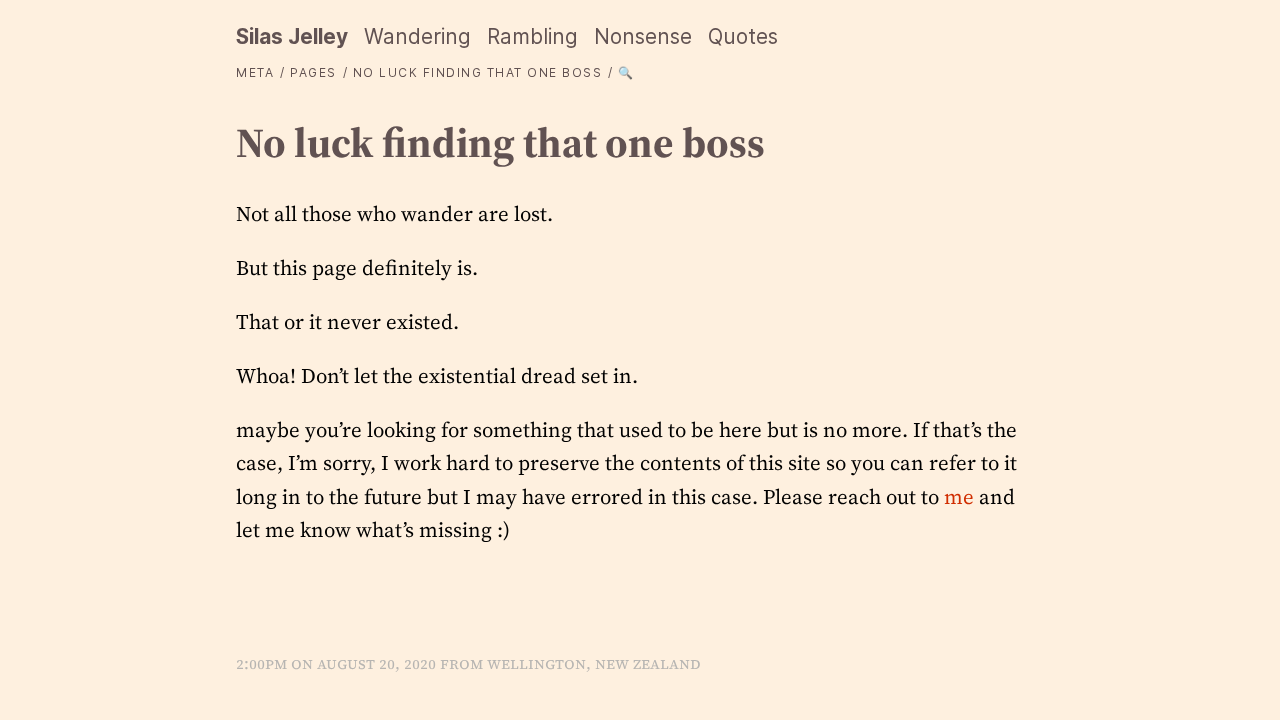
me (959, 496)
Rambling (532, 36)
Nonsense (643, 36)
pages (313, 72)
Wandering (417, 36)
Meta (255, 72)
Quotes (743, 36)
